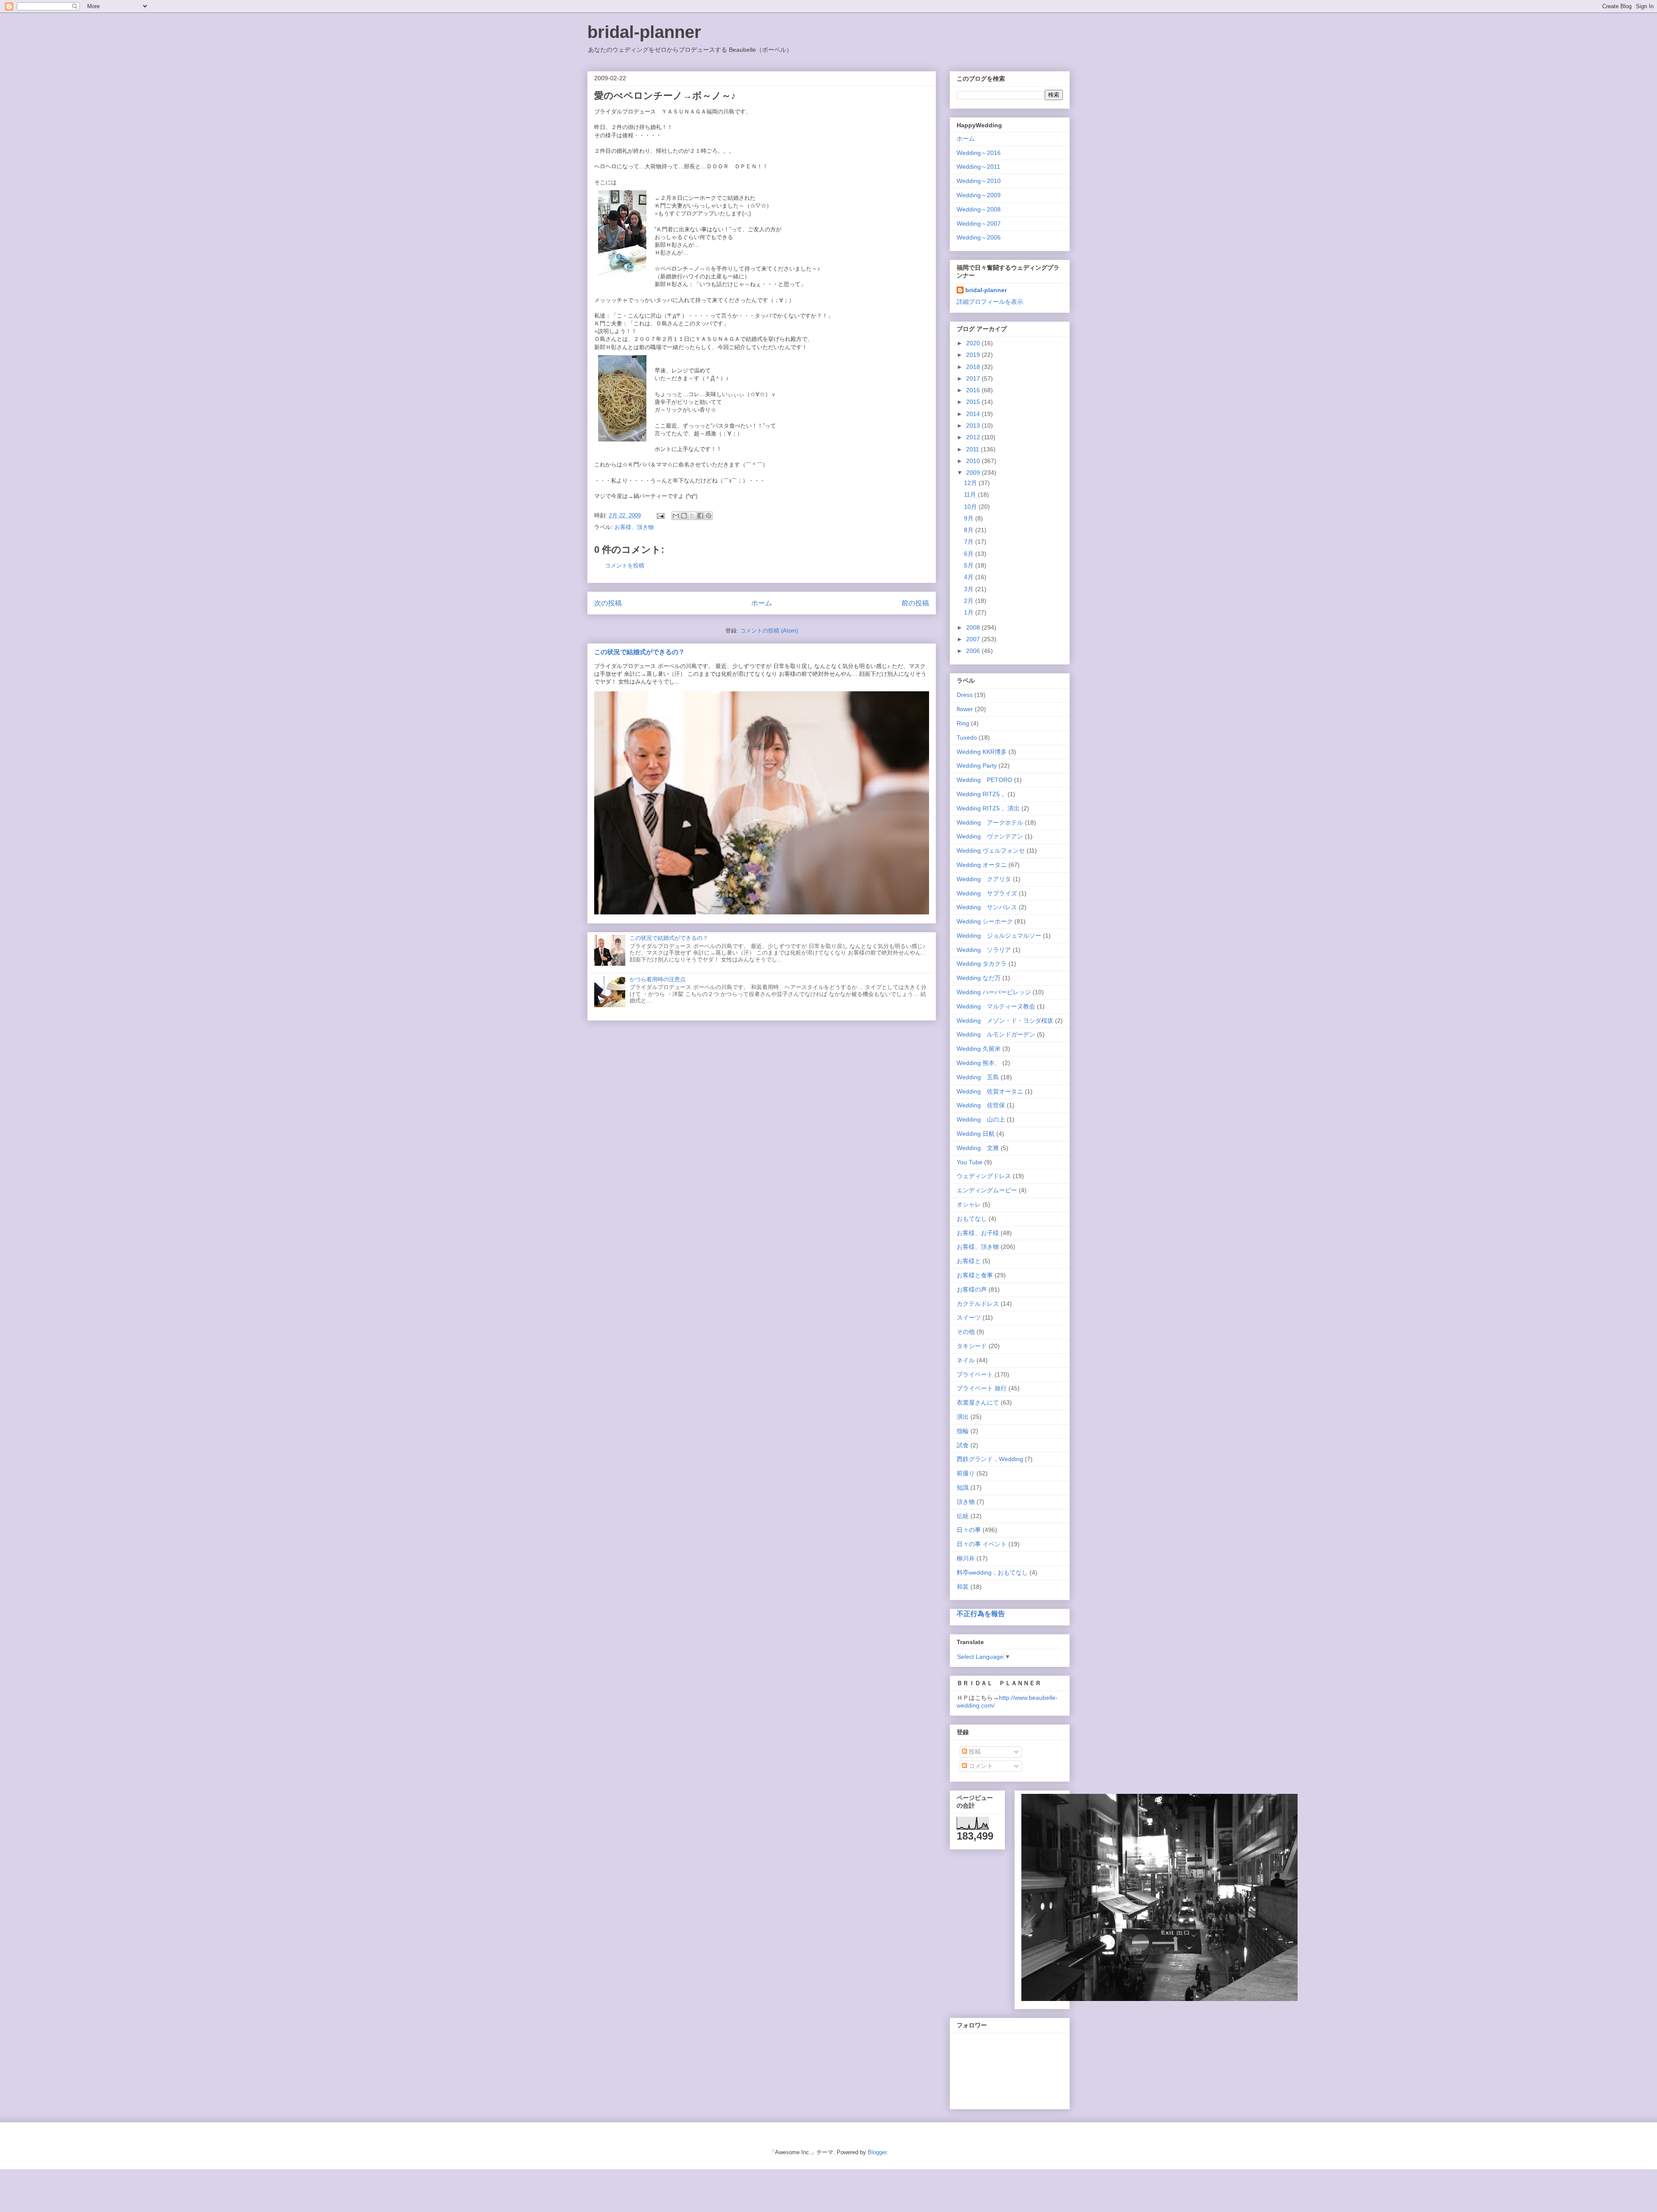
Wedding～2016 (979, 153)
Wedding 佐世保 (981, 1105)
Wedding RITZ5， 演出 (988, 808)
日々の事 (969, 1530)
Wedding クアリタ (984, 879)
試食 (963, 1445)
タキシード (972, 1346)
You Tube (970, 1162)
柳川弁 (966, 1558)
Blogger (877, 2152)
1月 (970, 612)
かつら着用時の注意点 (658, 979)
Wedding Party (977, 766)
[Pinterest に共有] (709, 516)
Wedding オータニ (982, 865)
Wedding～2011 (978, 167)
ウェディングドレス (984, 1176)
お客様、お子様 (978, 1233)
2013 (974, 425)
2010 (974, 461)
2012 (974, 437)
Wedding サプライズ (987, 893)
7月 (970, 542)
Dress (965, 695)
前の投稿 (915, 603)
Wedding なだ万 (979, 978)
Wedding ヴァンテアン (990, 836)
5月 (970, 565)
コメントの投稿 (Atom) (769, 631)
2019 (974, 355)
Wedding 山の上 (981, 1119)
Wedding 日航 (976, 1134)
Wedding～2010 (979, 181)
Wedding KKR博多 (982, 752)
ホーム (762, 603)
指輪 (963, 1431)
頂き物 (966, 1502)
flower (965, 709)
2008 (974, 627)
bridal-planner (644, 32)
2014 (974, 414)
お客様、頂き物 (634, 527)
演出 (963, 1417)
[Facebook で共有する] (700, 516)
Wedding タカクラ (982, 964)
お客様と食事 (975, 1275)
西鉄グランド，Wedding (990, 1459)
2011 (973, 449)
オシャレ (969, 1204)
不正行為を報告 (981, 1613)
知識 (963, 1487)
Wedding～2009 (979, 195)
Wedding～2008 (979, 209)
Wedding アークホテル (990, 822)
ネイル (966, 1360)
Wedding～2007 (979, 224)
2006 (974, 651)
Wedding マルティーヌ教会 (996, 1006)
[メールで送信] (676, 516)
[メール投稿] (660, 515)
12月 (971, 483)
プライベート (975, 1374)
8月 (970, 530)
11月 (971, 495)
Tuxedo (967, 737)
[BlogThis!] (684, 516)
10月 (971, 507)
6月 (970, 554)
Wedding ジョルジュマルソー (999, 936)
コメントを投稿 (625, 566)
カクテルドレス (978, 1304)
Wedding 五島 (978, 1077)
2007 (974, 639)
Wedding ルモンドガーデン (996, 1034)
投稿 (974, 1752)
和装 (963, 1587)
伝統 (963, 1516)
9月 (970, 518)
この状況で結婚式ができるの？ (639, 652)
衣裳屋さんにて (978, 1402)
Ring (963, 723)
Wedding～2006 (979, 237)
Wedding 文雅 (978, 1148)
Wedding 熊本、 (979, 1063)
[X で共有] (692, 516)
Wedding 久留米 (979, 1049)
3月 (970, 589)
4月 (970, 577)
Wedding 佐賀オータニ (990, 1091)
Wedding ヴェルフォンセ (991, 851)
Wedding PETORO (984, 780)
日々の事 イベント (982, 1544)
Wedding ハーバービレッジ (994, 992)
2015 (974, 402)
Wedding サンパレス (987, 907)
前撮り (966, 1473)
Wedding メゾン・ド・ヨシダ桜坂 (1005, 1021)
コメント (980, 1766)
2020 (974, 343)
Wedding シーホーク (985, 921)
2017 (974, 378)
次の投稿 (608, 603)
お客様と (969, 1261)
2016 (974, 390)
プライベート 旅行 (982, 1388)
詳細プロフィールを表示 (990, 302)
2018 (974, 367)
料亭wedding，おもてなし (992, 1572)
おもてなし (972, 1219)
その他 (966, 1332)
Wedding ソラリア (984, 950)
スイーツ (969, 1317)
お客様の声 (972, 1289)
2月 (970, 601)
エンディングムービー (987, 1190)
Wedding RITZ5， (981, 794)
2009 (974, 473)
